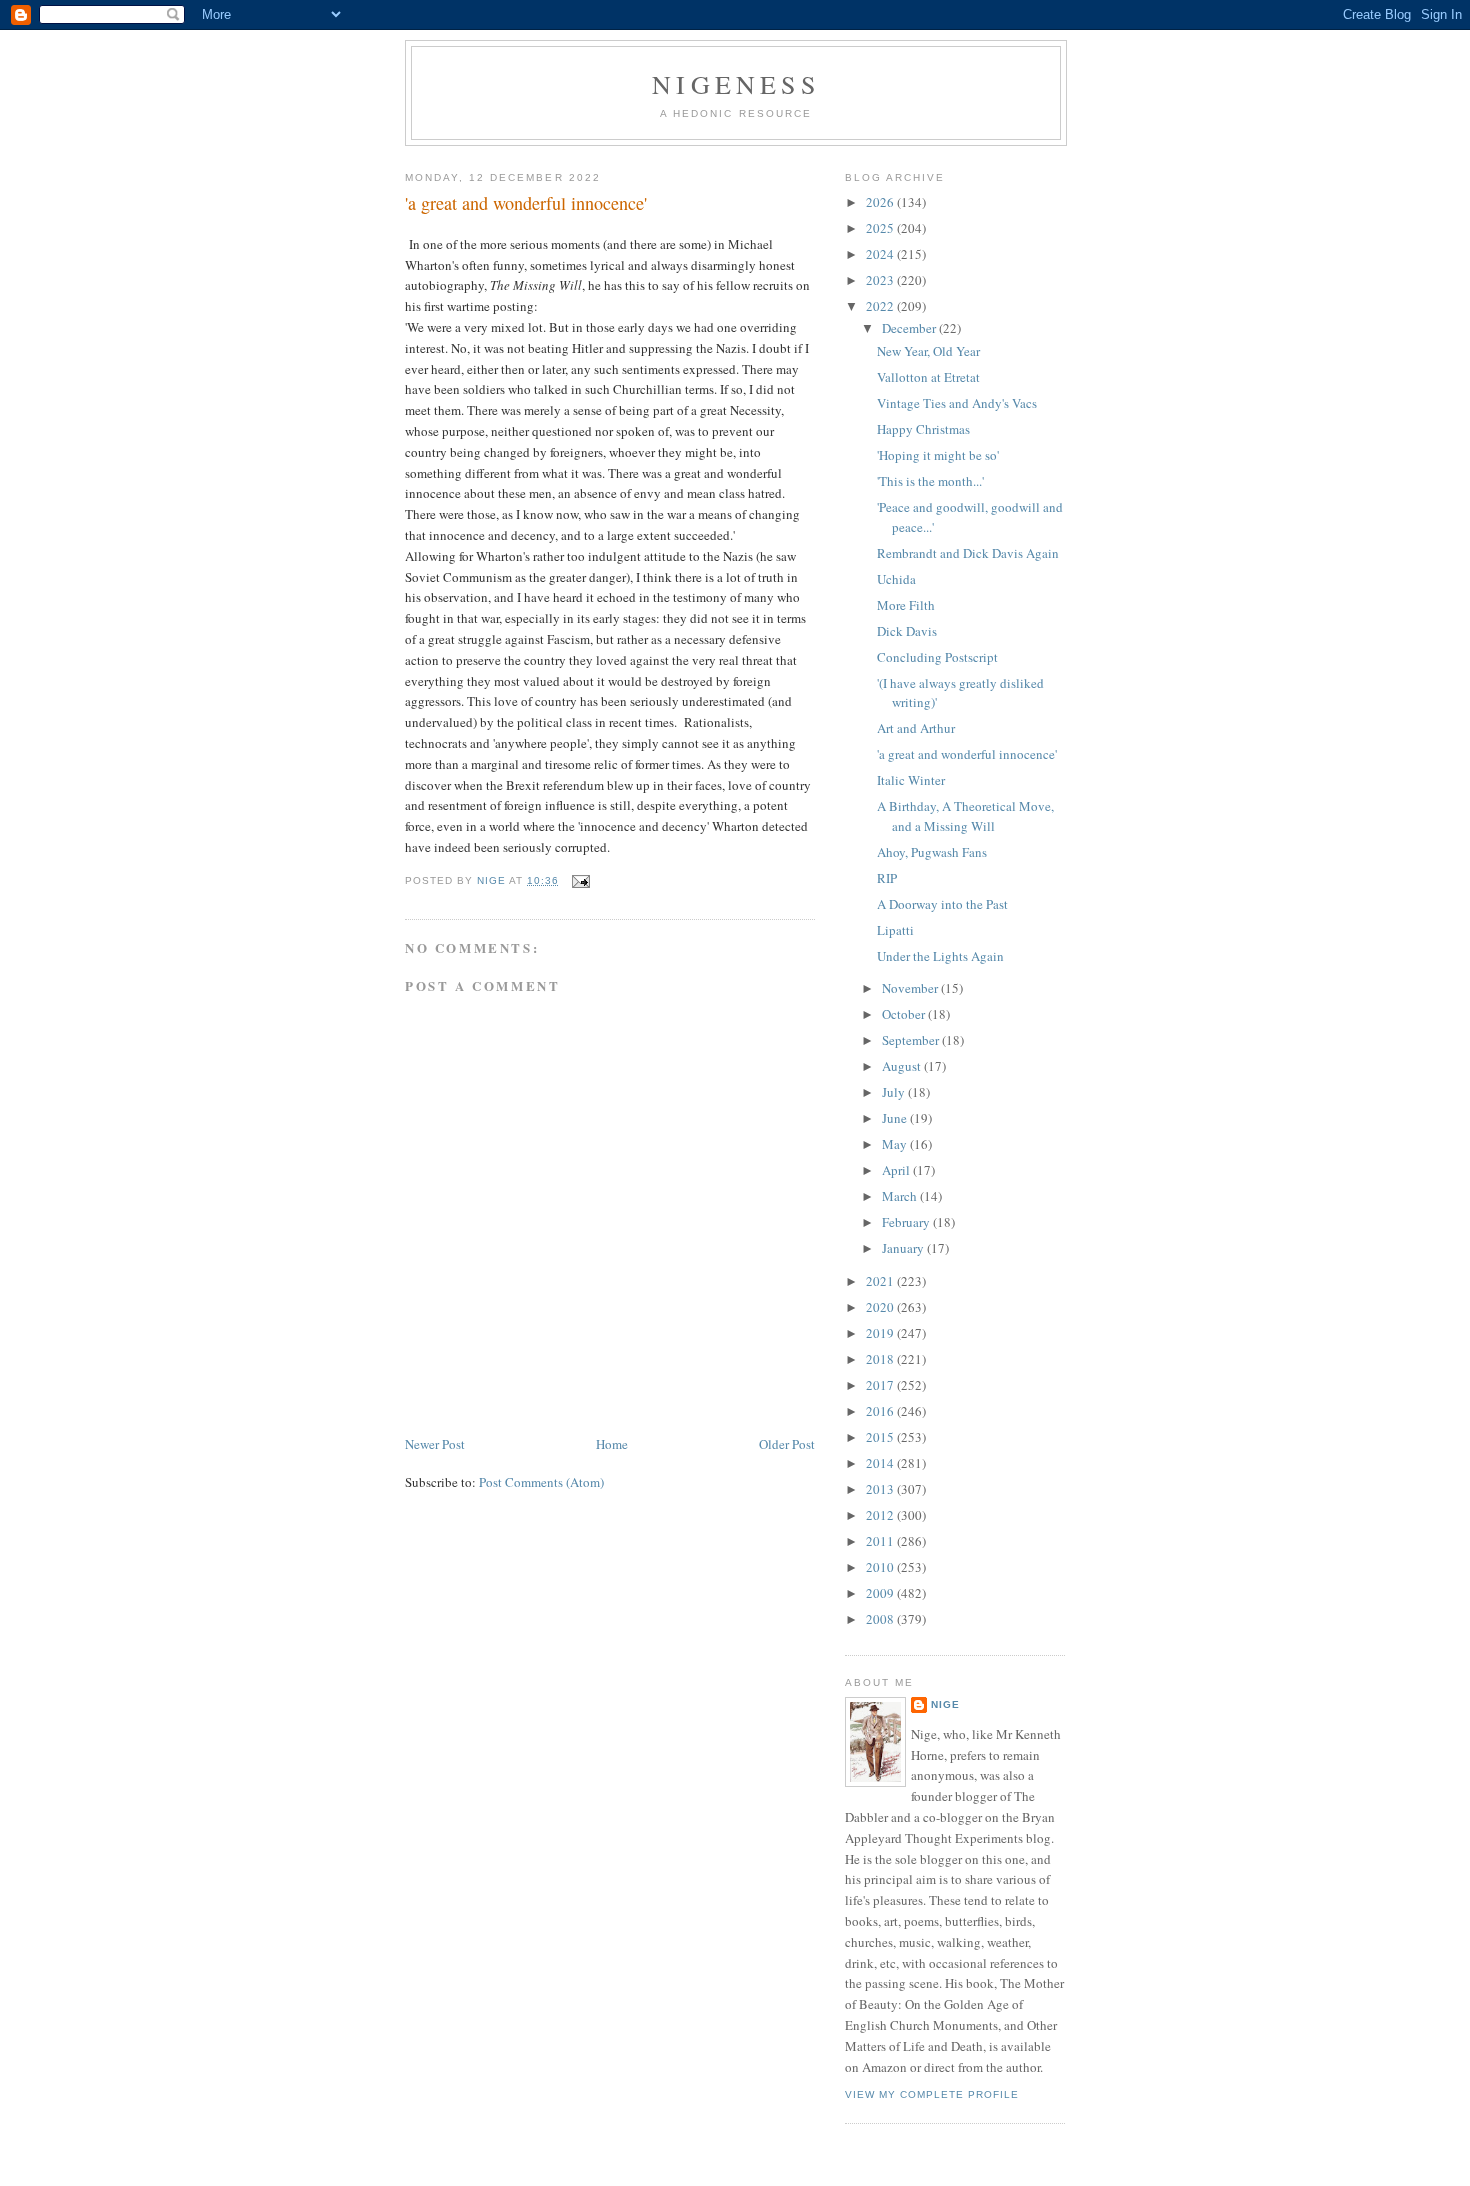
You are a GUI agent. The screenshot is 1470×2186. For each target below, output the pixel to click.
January (904, 1248)
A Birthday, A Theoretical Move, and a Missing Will (965, 816)
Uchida (896, 579)
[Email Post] (580, 880)
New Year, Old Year (928, 351)
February (907, 1222)
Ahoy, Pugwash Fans (932, 852)
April (897, 1170)
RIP (887, 878)
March (901, 1196)
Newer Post (435, 1444)
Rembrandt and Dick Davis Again (968, 553)
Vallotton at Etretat (928, 377)
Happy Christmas (923, 429)
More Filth (906, 605)
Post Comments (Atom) (541, 1482)
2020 (881, 1307)
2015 (881, 1437)
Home (612, 1444)
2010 (881, 1567)
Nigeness (736, 84)
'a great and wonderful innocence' (967, 754)
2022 (881, 306)
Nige (945, 1704)
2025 (881, 228)
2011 (881, 1541)
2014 (881, 1463)
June (896, 1118)
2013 (881, 1489)
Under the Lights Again (940, 956)
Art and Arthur (916, 728)
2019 (881, 1333)
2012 (881, 1515)
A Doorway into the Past (942, 904)
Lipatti (895, 930)
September (912, 1040)
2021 (881, 1281)
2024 (881, 254)
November (911, 988)
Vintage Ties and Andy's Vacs (957, 403)
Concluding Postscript (937, 657)
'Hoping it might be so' (938, 455)
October (905, 1014)
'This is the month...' (930, 481)
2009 (881, 1593)
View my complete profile (932, 2094)
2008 (881, 1619)
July (895, 1092)
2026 (881, 202)
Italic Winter (911, 780)
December (910, 328)
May (896, 1144)
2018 (881, 1359)
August (903, 1066)
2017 (881, 1385)
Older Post (787, 1444)
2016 (881, 1411)
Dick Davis (907, 631)
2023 (881, 280)
